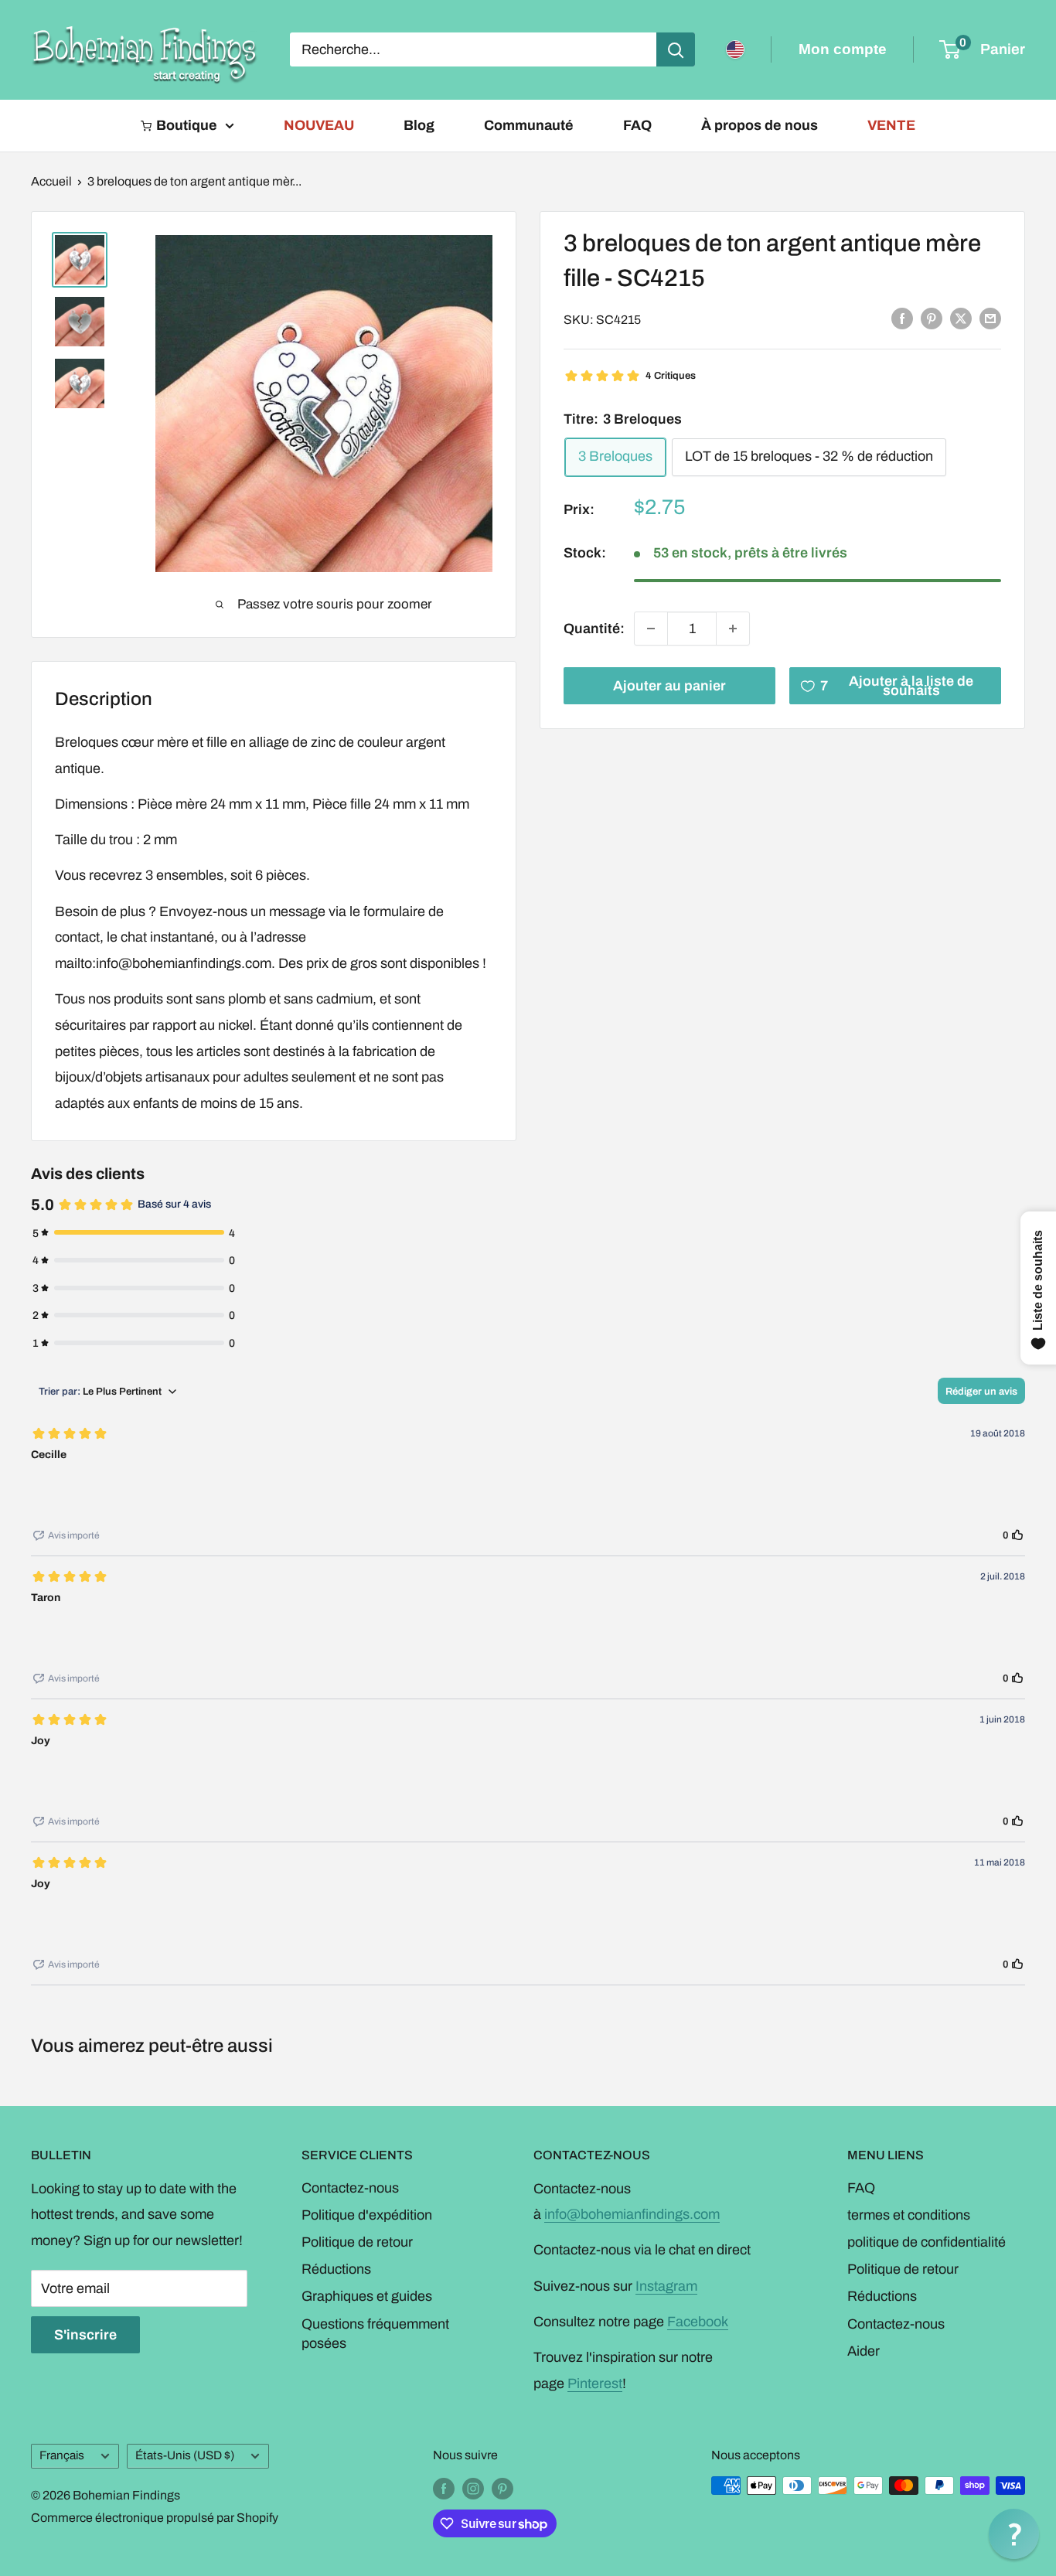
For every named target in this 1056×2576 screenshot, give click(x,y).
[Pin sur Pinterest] (932, 319)
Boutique (187, 125)
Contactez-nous (350, 2188)
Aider (864, 2351)
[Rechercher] (676, 49)
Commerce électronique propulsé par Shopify (155, 2518)
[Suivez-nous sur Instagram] (473, 2488)
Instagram (666, 2286)
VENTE (891, 125)
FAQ (637, 125)
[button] (1014, 2534)
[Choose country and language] (735, 49)
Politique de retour (357, 2242)
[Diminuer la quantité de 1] (651, 629)
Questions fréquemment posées (375, 2334)
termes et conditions (909, 2215)
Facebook (698, 2322)
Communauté (529, 125)
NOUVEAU (319, 125)
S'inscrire (85, 2335)
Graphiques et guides (367, 2296)
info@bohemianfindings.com (632, 2214)
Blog (419, 125)
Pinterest (595, 2383)
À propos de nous (760, 125)
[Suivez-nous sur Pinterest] (502, 2488)
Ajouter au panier (669, 686)
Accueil (51, 181)
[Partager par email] (990, 319)
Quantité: (594, 628)
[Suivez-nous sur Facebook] (444, 2488)
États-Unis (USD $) (185, 2455)
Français (62, 2455)
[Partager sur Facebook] (902, 319)
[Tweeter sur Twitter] (961, 319)
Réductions (336, 2269)
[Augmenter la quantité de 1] (733, 629)
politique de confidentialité (927, 2242)
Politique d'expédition (367, 2215)
